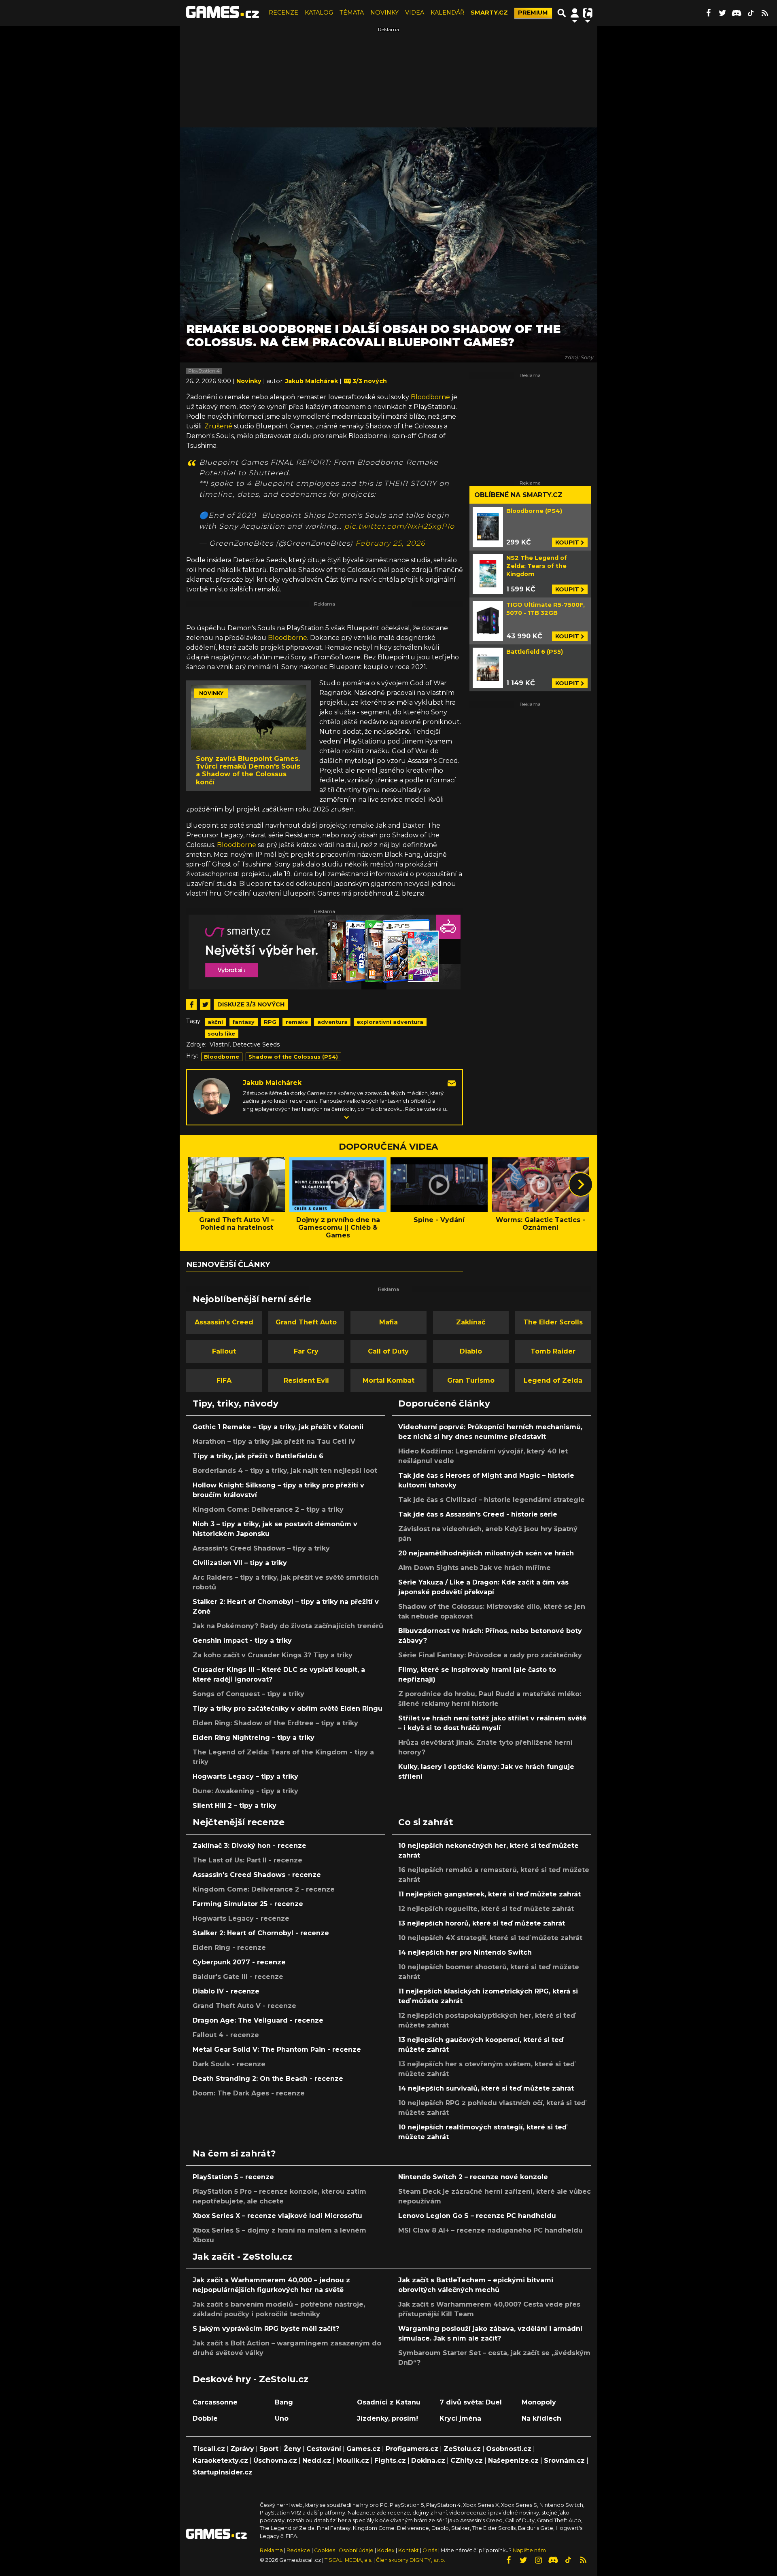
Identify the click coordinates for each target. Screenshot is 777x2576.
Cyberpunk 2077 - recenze (239, 1962)
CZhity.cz (467, 2461)
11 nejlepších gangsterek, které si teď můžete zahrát (489, 1894)
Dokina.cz (428, 2461)
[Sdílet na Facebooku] (191, 1004)
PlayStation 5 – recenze (233, 2177)
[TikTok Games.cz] (751, 13)
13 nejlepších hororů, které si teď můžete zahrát (482, 1923)
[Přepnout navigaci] (575, 13)
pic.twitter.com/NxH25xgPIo (399, 526)
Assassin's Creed (224, 1322)
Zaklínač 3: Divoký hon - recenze (249, 1846)
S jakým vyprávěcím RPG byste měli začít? (266, 2329)
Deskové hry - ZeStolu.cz (251, 2379)
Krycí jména (460, 2418)
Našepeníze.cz (513, 2461)
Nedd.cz (317, 2461)
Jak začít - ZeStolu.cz (242, 2256)
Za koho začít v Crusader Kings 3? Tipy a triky (273, 1655)
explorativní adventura (390, 1022)
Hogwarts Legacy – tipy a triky (245, 1776)
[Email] (452, 1083)
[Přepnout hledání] (562, 13)
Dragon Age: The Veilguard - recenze (258, 2020)
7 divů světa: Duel (471, 2402)
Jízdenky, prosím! (387, 2418)
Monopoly (539, 2402)
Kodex (386, 2550)
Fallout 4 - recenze (226, 2035)
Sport (269, 2449)
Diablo (471, 1351)
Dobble (205, 2418)
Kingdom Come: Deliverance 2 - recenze (264, 1889)
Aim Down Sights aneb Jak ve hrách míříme (474, 1568)
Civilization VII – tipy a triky (240, 1563)
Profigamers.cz (412, 2449)
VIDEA (415, 13)
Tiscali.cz (209, 2449)
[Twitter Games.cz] (722, 13)
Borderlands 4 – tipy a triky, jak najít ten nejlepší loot (285, 1471)
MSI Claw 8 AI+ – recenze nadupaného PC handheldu (490, 2230)
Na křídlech (541, 2418)
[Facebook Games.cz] (708, 13)
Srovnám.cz (564, 2461)
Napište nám (529, 2550)
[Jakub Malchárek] (212, 1096)
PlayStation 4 (204, 371)
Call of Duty (388, 1351)
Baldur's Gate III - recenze (238, 1977)
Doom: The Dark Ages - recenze (249, 2093)
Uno (282, 2418)
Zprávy (242, 2449)
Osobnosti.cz (509, 2449)
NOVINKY (384, 13)
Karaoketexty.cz (220, 2461)
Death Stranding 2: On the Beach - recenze (268, 2079)
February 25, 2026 (390, 543)
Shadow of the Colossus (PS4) (293, 1057)
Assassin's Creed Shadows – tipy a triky (261, 1548)
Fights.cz (390, 2461)
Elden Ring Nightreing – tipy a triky (254, 1738)
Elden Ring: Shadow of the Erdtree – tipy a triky (275, 1723)
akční (215, 1022)
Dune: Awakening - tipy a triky (245, 1791)
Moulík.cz (353, 2461)
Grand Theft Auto (306, 1322)
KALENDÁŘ (447, 13)
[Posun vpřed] (581, 1184)
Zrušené (218, 426)
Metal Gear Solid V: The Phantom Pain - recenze (277, 2050)
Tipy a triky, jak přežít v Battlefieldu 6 (258, 1456)
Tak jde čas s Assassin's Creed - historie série (478, 1514)
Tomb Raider (553, 1351)
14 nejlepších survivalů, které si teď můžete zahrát (486, 2088)
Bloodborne (430, 397)
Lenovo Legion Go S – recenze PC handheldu (477, 2216)
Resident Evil (306, 1380)
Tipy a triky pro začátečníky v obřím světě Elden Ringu (288, 1709)
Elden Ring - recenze (229, 1948)
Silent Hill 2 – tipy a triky (235, 1806)
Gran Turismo (471, 1380)
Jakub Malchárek (272, 1083)
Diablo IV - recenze (226, 1991)
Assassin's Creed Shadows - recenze (257, 1875)
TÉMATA (352, 13)
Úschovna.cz (275, 2461)
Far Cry (306, 1351)
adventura (332, 1022)
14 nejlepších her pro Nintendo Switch (465, 1952)
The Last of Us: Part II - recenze (247, 1860)
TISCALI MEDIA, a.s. (348, 2560)
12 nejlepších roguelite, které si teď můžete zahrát (486, 1909)
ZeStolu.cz (462, 2449)
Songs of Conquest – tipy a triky (248, 1694)
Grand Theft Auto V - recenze (244, 2006)
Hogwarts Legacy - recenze (241, 1918)
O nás (430, 2550)
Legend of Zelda (553, 1380)
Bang (284, 2402)
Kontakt (409, 2550)
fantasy (243, 1022)
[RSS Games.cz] (765, 13)
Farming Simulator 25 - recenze (248, 1904)
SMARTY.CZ (489, 13)
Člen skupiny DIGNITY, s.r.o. (411, 2560)
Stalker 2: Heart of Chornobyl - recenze (261, 1933)
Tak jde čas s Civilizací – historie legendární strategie (491, 1500)
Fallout (224, 1351)
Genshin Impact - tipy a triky (242, 1641)
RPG (270, 1022)
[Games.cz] (223, 13)
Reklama (271, 2550)
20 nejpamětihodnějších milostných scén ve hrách (486, 1553)
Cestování (324, 2449)
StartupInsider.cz (223, 2472)
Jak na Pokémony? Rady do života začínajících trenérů (288, 1626)
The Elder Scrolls (553, 1322)
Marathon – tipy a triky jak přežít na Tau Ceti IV (274, 1442)
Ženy (292, 2449)
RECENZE (283, 13)
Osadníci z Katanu (389, 2402)
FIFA (224, 1380)
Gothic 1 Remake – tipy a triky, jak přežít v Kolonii (278, 1427)
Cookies (325, 2550)
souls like (221, 1034)
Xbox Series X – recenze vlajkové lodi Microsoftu (277, 2216)
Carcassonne (215, 2402)
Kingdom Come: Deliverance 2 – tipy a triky (268, 1509)
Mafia (388, 1322)
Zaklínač (471, 1322)
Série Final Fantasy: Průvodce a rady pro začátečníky (490, 1655)
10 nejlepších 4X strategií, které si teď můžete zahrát (490, 1938)
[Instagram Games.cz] (538, 2560)
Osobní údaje (356, 2550)
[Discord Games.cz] (737, 13)
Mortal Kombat (388, 1380)
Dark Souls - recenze (229, 2064)
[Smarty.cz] (325, 952)
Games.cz (363, 2449)
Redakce (298, 2550)
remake (297, 1022)
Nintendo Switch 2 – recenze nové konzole (473, 2177)
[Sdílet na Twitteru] (205, 1004)
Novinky (250, 381)
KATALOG (319, 13)
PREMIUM (533, 13)
